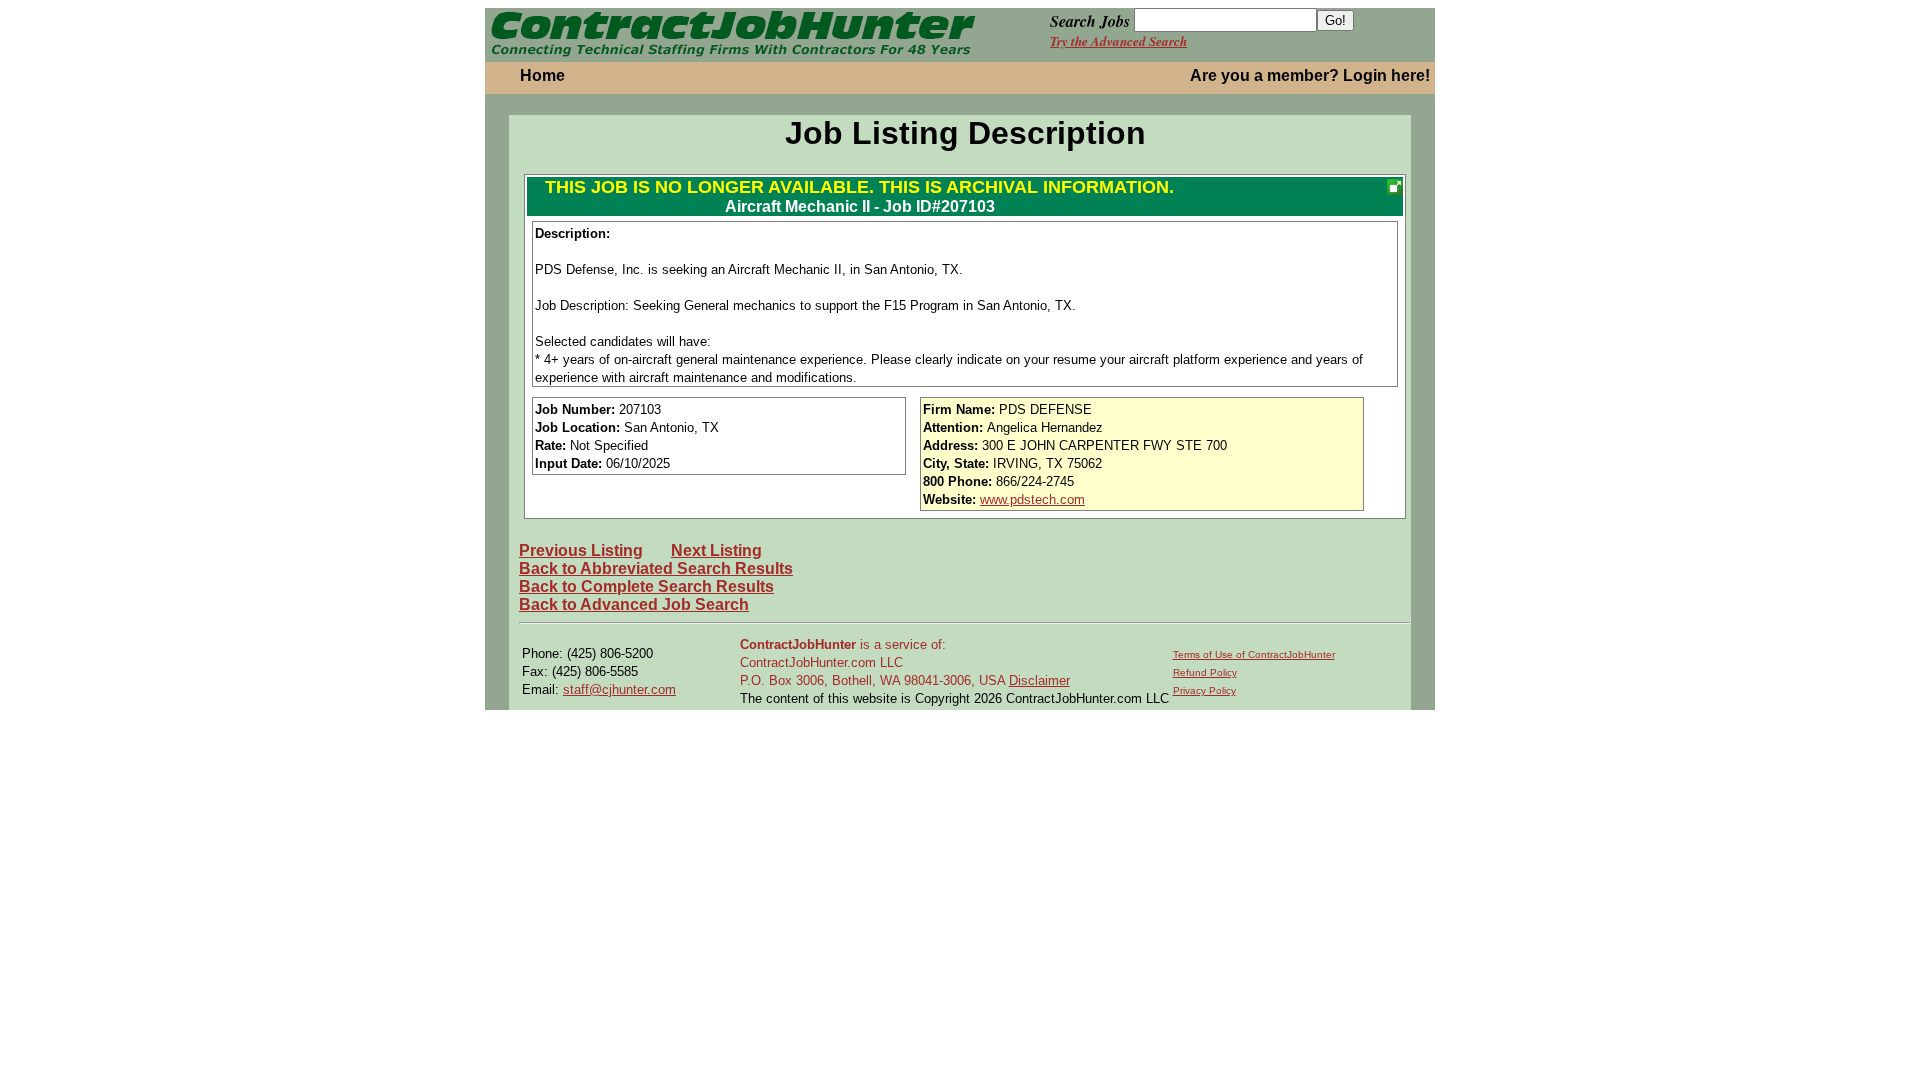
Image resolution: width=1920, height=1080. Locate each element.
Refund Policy (1205, 672)
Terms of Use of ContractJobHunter (1254, 654)
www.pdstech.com (1032, 499)
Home (542, 75)
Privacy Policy (1204, 690)
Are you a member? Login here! (1310, 75)
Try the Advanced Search (1118, 41)
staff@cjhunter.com (619, 689)
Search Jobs (1090, 21)
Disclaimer (1039, 680)
